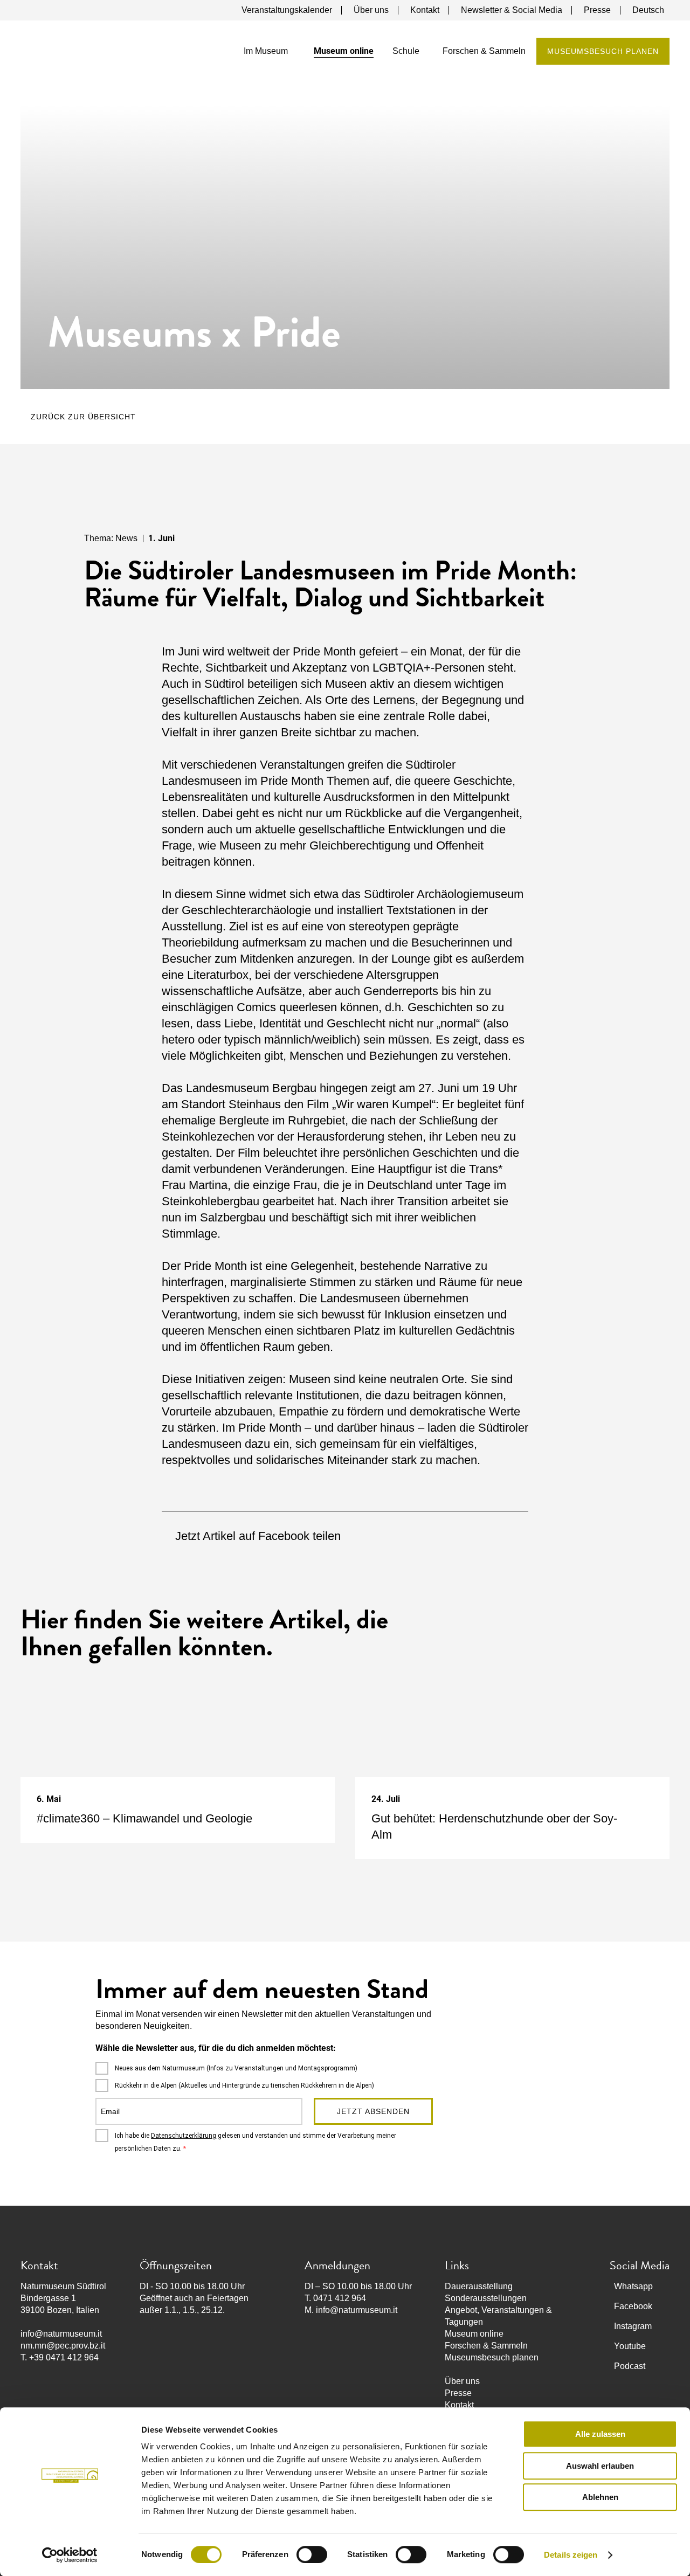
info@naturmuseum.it (61, 2334)
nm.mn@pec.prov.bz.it (63, 2346)
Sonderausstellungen (486, 2298)
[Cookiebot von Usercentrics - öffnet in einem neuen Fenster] (70, 2555)
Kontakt (425, 10)
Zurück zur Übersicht (83, 417)
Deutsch (648, 10)
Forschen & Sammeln (484, 51)
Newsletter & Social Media (512, 10)
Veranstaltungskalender (287, 10)
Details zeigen (571, 2555)
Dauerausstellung (479, 2286)
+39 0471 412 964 (64, 2357)
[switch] (312, 2554)
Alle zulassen (600, 2434)
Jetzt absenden (373, 2111)
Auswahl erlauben (600, 2466)
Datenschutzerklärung (184, 2136)
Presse (597, 10)
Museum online (344, 51)
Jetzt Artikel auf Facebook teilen (258, 1536)
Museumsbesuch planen (603, 51)
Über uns (371, 10)
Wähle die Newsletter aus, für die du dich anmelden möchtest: (216, 2048)
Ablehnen (600, 2497)
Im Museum (266, 51)
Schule (406, 51)
